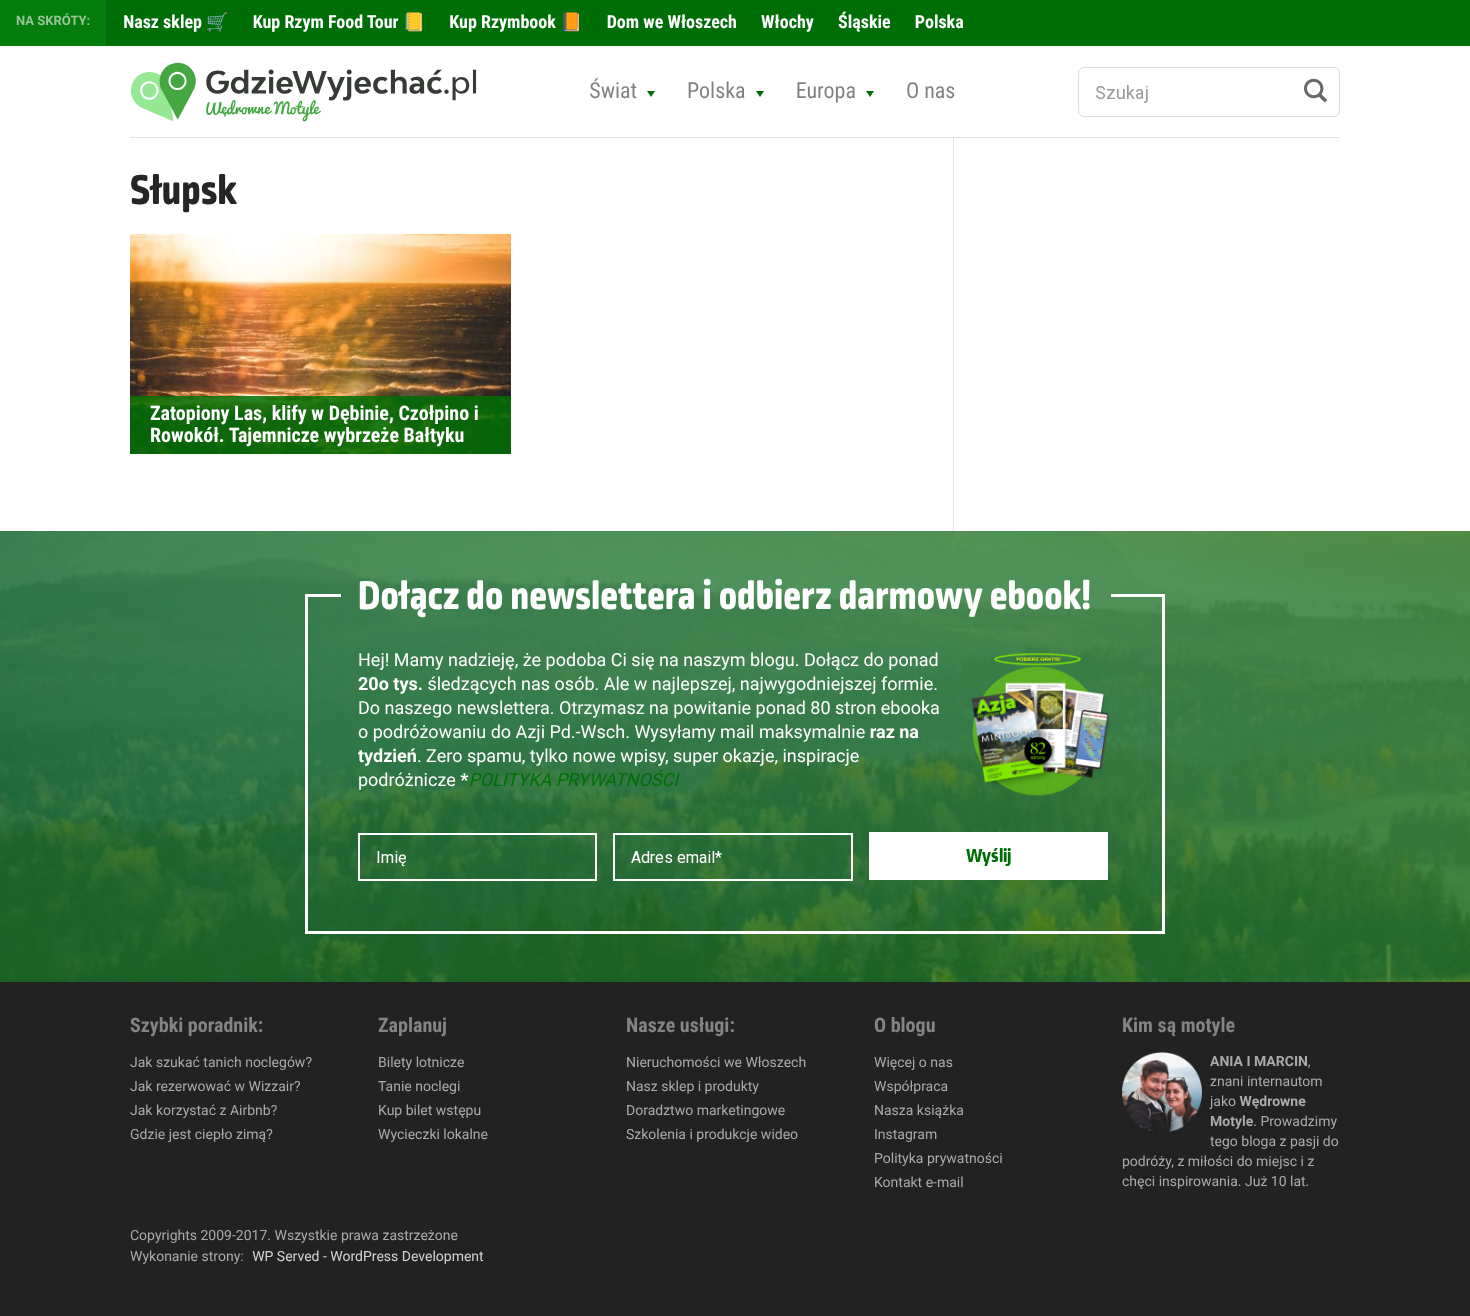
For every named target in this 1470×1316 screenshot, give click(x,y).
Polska (937, 22)
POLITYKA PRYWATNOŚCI (573, 780)
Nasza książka (919, 1111)
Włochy (785, 22)
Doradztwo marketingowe (705, 1111)
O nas (931, 91)
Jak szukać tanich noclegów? (221, 1063)
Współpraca (911, 1087)
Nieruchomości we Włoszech (716, 1063)
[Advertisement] (1136, 476)
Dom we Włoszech (670, 22)
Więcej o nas (913, 1063)
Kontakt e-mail (919, 1183)
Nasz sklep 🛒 (174, 22)
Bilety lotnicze (421, 1063)
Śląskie (862, 22)
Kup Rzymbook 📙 (513, 22)
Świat (613, 91)
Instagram (905, 1135)
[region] (260, 1171)
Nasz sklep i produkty (692, 1087)
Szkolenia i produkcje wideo (712, 1135)
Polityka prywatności (938, 1159)
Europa (826, 91)
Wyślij (988, 856)
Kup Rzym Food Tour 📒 (337, 22)
